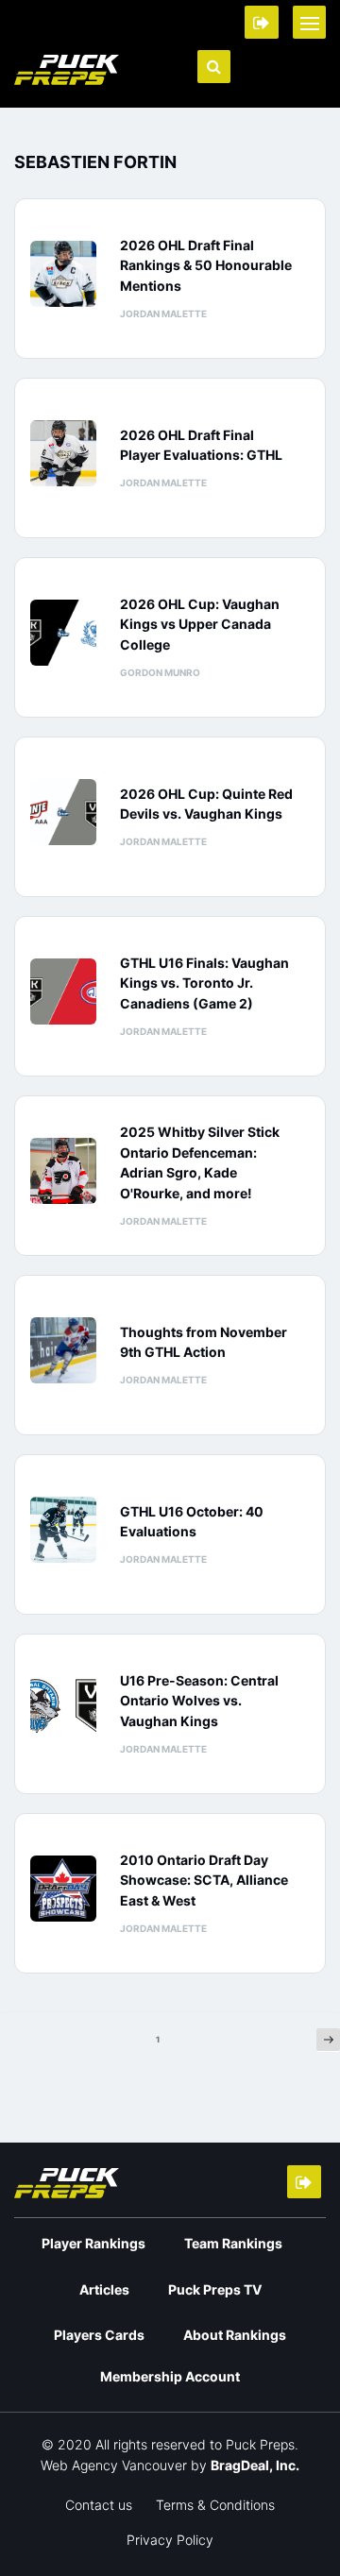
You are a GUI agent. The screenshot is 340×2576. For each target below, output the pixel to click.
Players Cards (99, 2335)
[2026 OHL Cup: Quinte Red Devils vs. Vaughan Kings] (68, 812)
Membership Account (170, 2376)
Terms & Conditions (215, 2505)
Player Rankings (93, 2243)
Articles (104, 2289)
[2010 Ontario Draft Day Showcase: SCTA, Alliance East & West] (68, 1889)
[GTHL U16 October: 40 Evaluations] (68, 1530)
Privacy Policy (170, 2540)
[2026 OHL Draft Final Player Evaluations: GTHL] (68, 453)
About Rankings (235, 2335)
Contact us (99, 2505)
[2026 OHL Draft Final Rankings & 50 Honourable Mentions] (68, 274)
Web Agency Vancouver (114, 2465)
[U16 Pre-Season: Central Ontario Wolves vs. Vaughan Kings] (68, 1709)
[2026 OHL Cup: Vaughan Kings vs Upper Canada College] (68, 633)
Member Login (262, 22)
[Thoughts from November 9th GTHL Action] (68, 1350)
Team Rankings (233, 2243)
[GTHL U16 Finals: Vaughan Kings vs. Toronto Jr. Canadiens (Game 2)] (68, 991)
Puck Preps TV (215, 2289)
